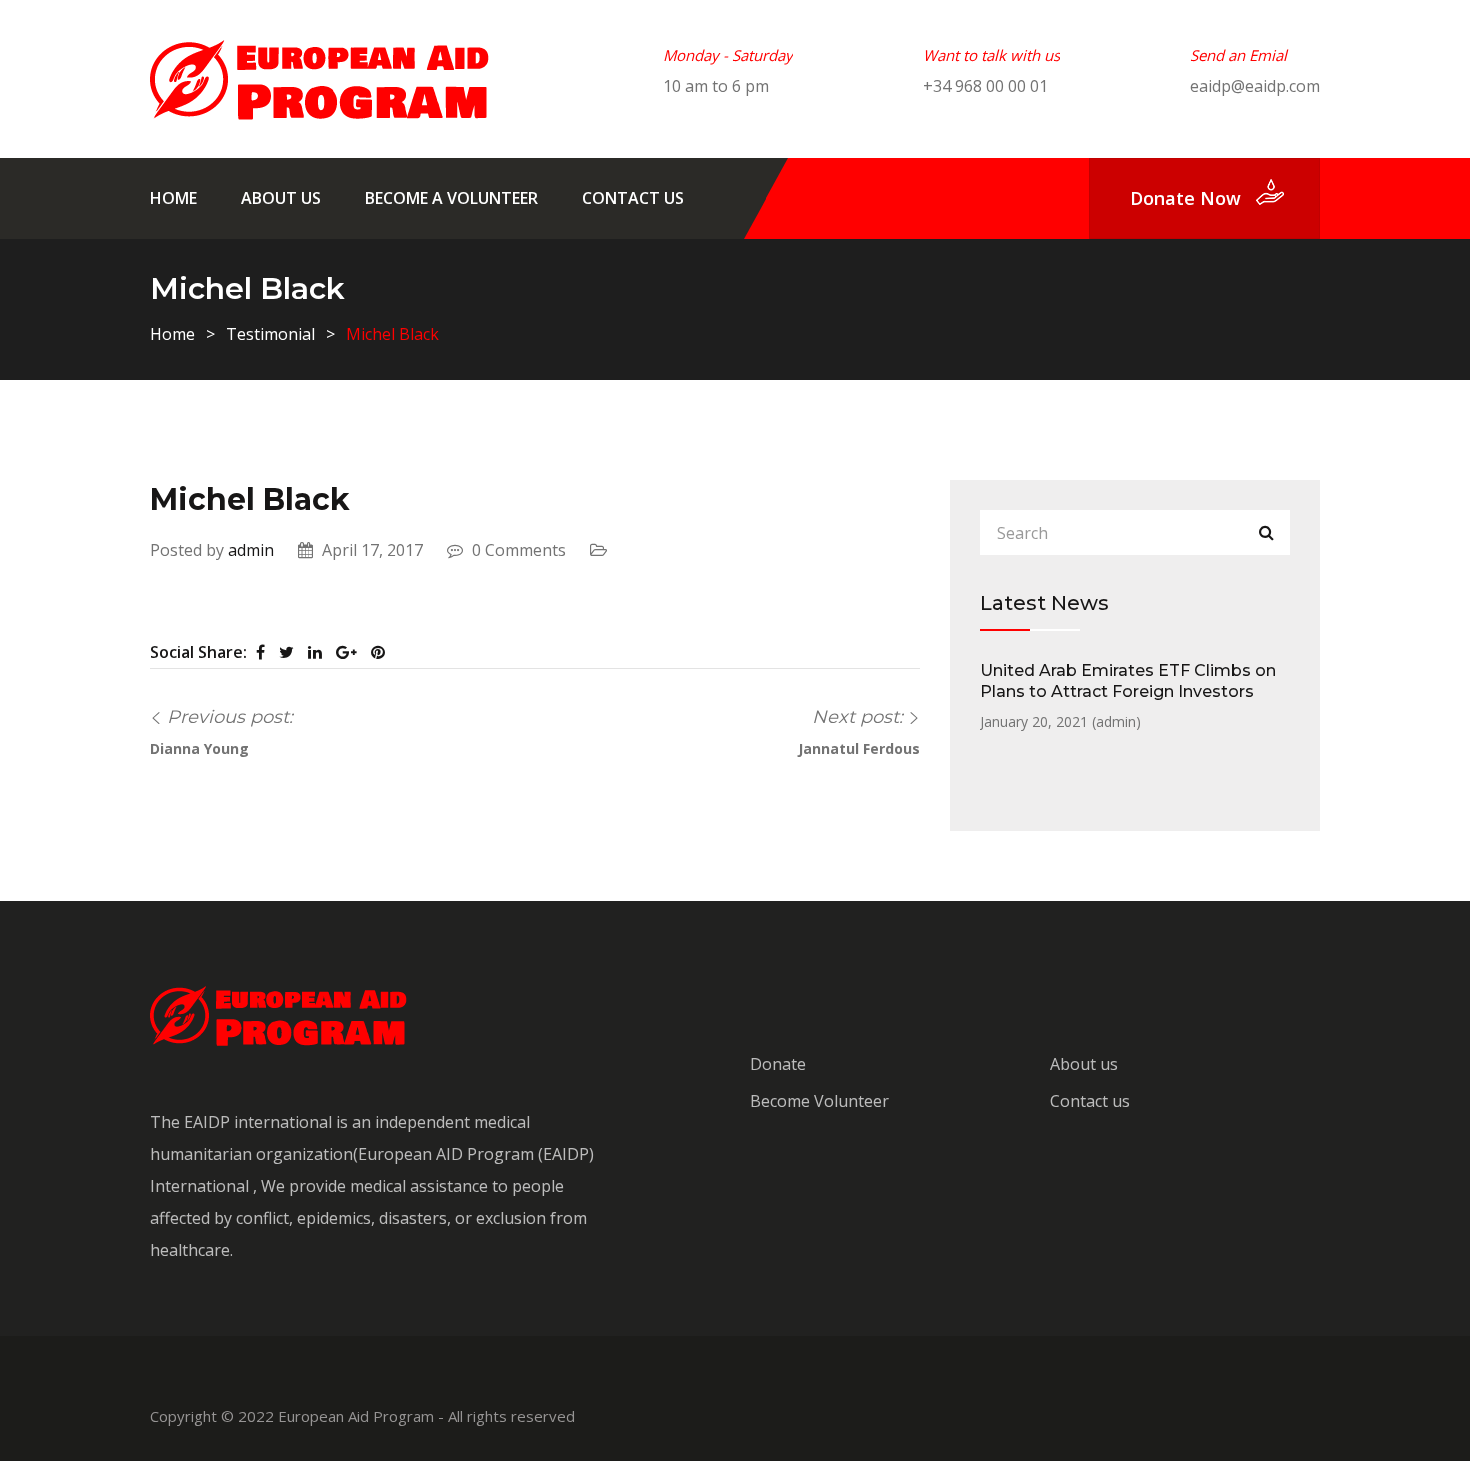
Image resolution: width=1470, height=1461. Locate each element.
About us (281, 198)
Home (173, 198)
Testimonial (270, 334)
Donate (778, 1064)
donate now (1185, 198)
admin (251, 550)
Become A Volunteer (451, 198)
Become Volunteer (819, 1101)
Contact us (633, 198)
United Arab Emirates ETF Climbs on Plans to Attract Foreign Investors (1128, 681)
